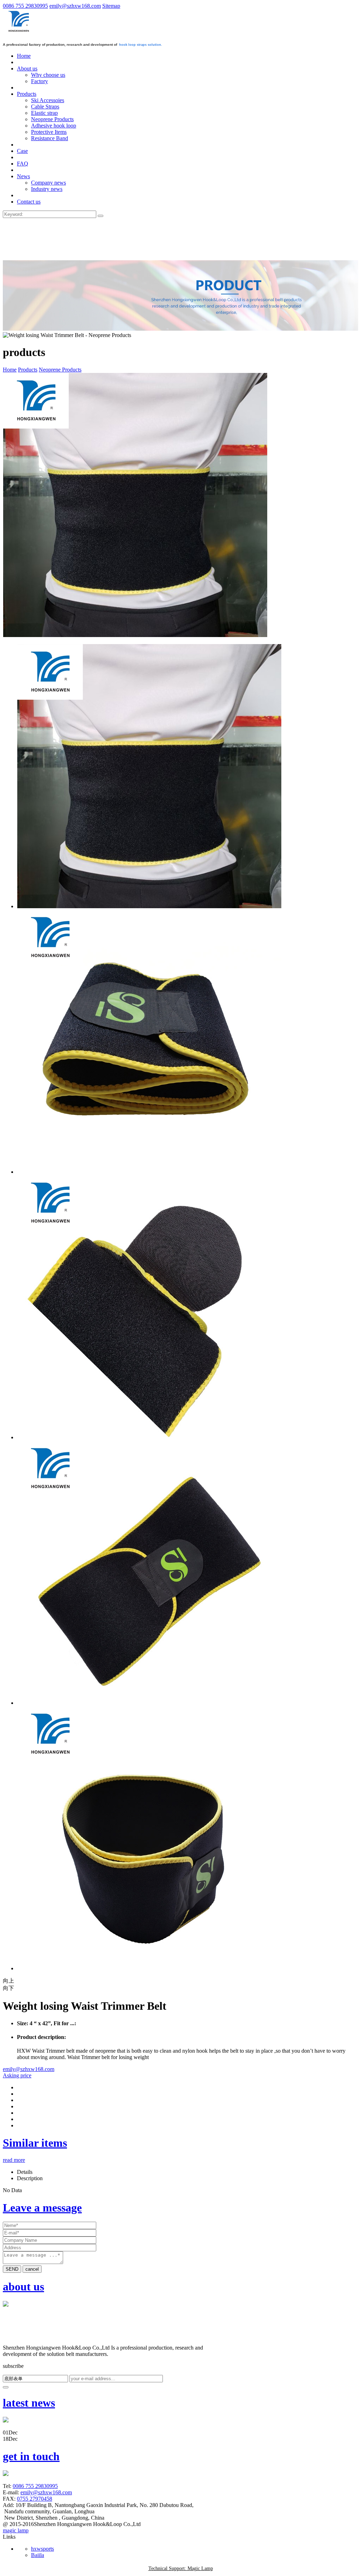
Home (10, 370)
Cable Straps (45, 107)
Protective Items (49, 132)
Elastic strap (44, 113)
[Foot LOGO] (18, 2341)
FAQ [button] (23, 164)
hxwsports (42, 2549)
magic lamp (16, 2530)
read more (14, 2160)
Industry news (47, 189)
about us (23, 2287)
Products (28, 370)
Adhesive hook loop (54, 126)
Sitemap (111, 6)
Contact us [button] (29, 202)
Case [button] (22, 151)
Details (25, 2172)
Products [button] (27, 94)
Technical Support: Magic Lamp (181, 2568)
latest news (29, 2403)
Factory (39, 81)
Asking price (17, 2075)
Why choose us (48, 75)
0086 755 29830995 (25, 6)
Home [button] (24, 56)
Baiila (38, 2555)
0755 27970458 (35, 2499)
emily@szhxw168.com (75, 6)
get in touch (31, 2456)
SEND (12, 2269)
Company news (48, 183)
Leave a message (42, 2208)
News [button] (23, 176)
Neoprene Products (52, 119)
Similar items (35, 2143)
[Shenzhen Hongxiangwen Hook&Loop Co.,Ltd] (20, 32)
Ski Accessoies (48, 100)
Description (30, 2178)
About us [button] (27, 68)
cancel (32, 2269)
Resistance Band (50, 138)
